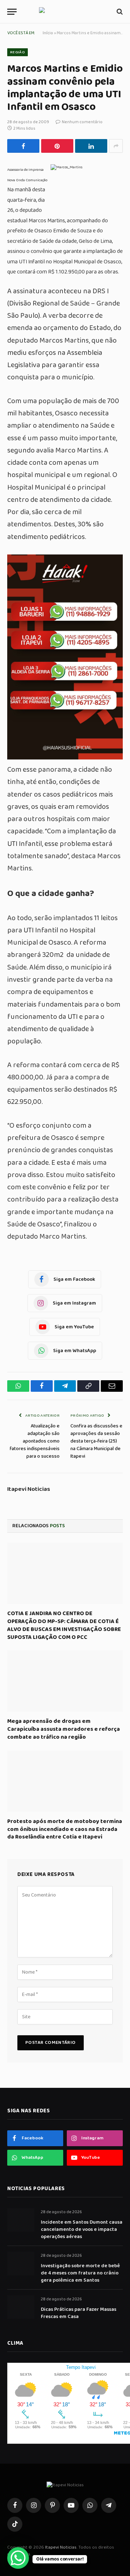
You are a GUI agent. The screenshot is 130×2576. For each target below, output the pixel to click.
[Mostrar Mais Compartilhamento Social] (116, 146)
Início (48, 33)
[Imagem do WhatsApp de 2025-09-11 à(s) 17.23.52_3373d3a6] (65, 757)
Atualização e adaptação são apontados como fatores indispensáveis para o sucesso (35, 1441)
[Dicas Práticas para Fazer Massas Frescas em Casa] (21, 2307)
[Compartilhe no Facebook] (23, 146)
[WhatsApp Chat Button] (18, 2558)
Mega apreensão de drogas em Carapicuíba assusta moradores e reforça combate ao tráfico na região (64, 1729)
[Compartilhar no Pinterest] (57, 146)
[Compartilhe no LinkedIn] (91, 146)
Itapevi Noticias (29, 1489)
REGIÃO (18, 52)
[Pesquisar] (119, 12)
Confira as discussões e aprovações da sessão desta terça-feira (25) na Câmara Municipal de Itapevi (96, 1441)
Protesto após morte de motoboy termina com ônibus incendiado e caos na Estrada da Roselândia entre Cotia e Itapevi (65, 1829)
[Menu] (12, 12)
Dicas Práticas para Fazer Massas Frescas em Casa (79, 2313)
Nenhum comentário (82, 122)
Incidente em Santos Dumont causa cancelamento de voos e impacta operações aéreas (82, 2229)
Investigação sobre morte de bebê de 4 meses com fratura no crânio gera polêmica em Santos (80, 2273)
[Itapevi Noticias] (65, 12)
